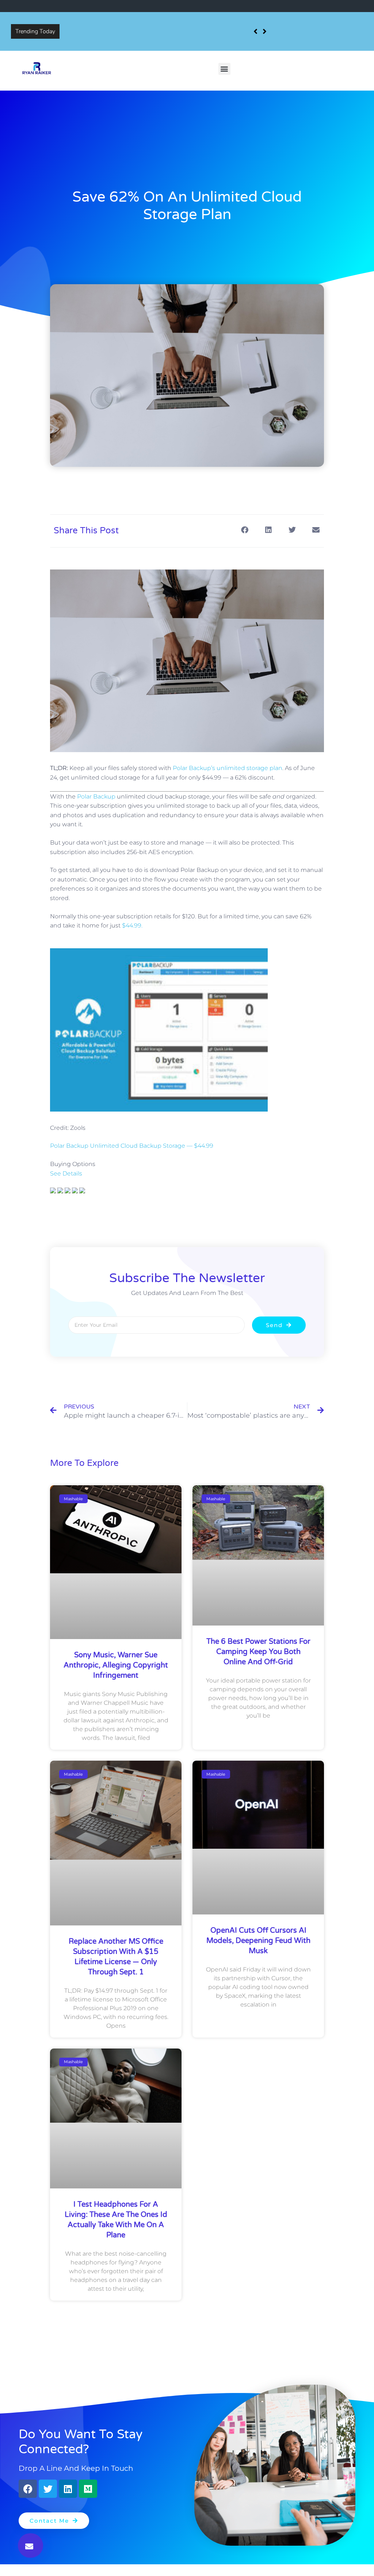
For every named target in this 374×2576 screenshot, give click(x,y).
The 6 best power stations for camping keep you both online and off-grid (258, 1652)
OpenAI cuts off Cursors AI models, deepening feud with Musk (258, 1941)
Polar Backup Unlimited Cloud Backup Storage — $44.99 (132, 1146)
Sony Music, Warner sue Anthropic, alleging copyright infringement (150, 26)
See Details (66, 1173)
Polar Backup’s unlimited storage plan (228, 768)
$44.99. (132, 925)
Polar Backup (96, 797)
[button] (224, 69)
